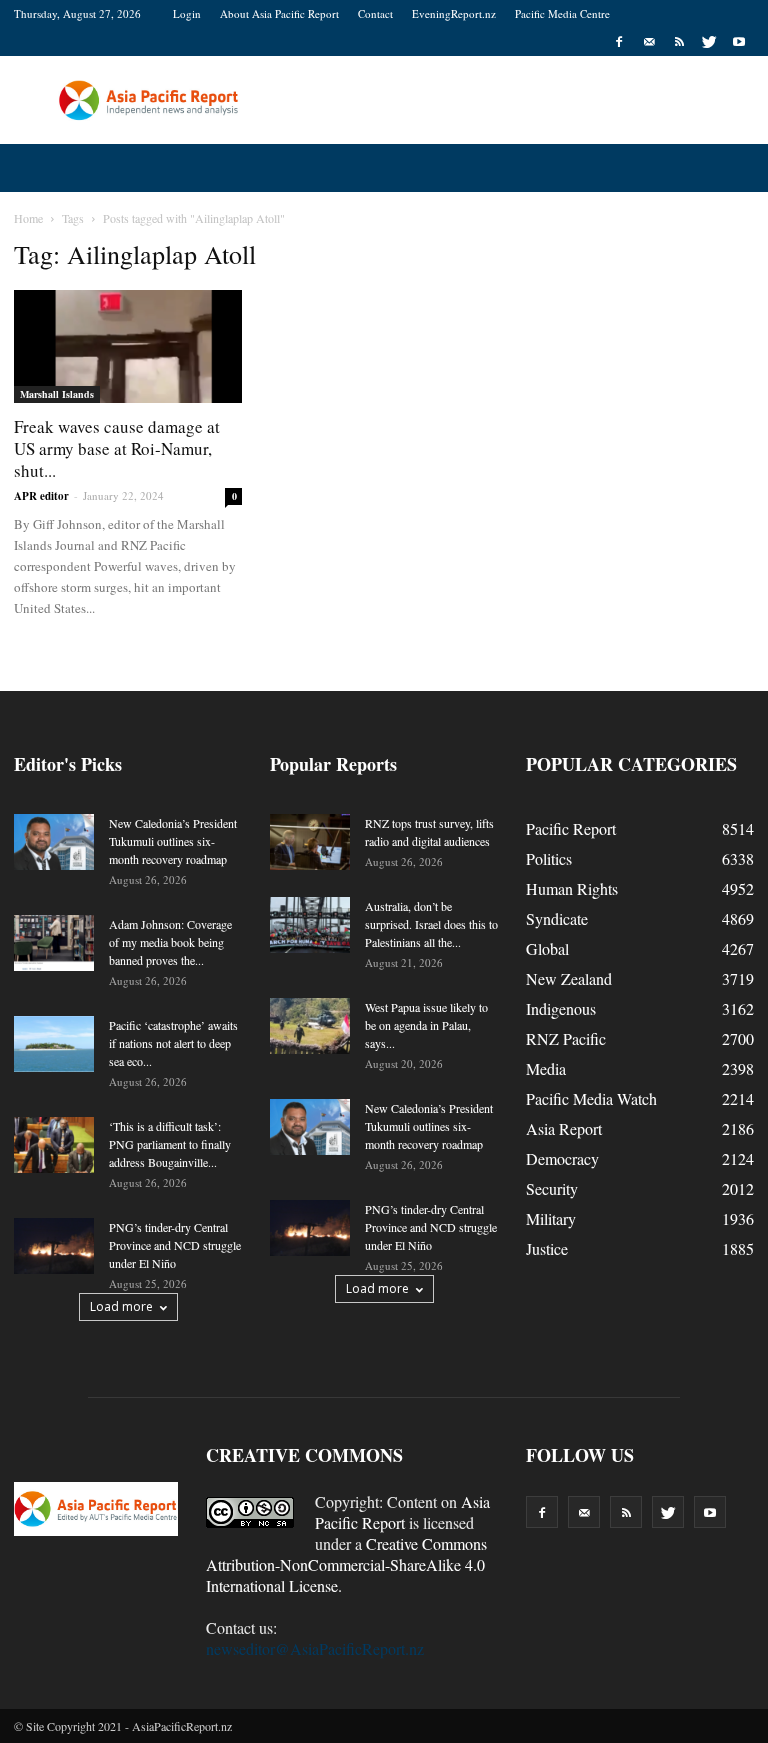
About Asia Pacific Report (279, 13)
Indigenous (561, 1008)
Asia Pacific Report (402, 1512)
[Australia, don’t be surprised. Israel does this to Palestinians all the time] (310, 925)
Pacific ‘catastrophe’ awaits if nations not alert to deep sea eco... (173, 1043)
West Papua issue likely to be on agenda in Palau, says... (426, 1025)
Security (552, 1188)
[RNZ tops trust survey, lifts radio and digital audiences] (310, 842)
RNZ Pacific (566, 1038)
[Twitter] (709, 42)
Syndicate (557, 918)
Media (546, 1068)
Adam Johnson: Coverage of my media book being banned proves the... (170, 942)
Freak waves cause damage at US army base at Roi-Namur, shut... (117, 448)
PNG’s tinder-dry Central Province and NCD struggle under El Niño (175, 1245)
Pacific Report (571, 828)
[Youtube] (739, 42)
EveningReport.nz (454, 13)
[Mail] (649, 42)
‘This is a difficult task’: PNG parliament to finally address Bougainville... (170, 1144)
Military (551, 1218)
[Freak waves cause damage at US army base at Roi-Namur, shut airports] (128, 346)
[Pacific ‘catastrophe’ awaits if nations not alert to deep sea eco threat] (54, 1044)
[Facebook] (619, 42)
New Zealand (569, 978)
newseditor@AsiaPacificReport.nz (315, 1648)
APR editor (41, 496)
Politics (549, 858)
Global (547, 948)
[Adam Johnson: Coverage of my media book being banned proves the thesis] (54, 943)
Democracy (562, 1158)
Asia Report (564, 1128)
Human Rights (572, 888)
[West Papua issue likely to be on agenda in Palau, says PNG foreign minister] (310, 1026)
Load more (121, 1306)
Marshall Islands (57, 394)
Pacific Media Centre (562, 13)
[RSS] (679, 42)
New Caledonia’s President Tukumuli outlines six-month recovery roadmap (173, 841)
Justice (547, 1248)
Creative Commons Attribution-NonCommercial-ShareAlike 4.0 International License (346, 1564)
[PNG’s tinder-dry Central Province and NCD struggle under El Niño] (54, 1246)
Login (187, 13)
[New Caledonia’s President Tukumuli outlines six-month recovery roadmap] (54, 842)
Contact (375, 13)
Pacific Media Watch (591, 1098)
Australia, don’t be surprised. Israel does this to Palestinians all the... (431, 924)
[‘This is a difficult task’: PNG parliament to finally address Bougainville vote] (54, 1145)
